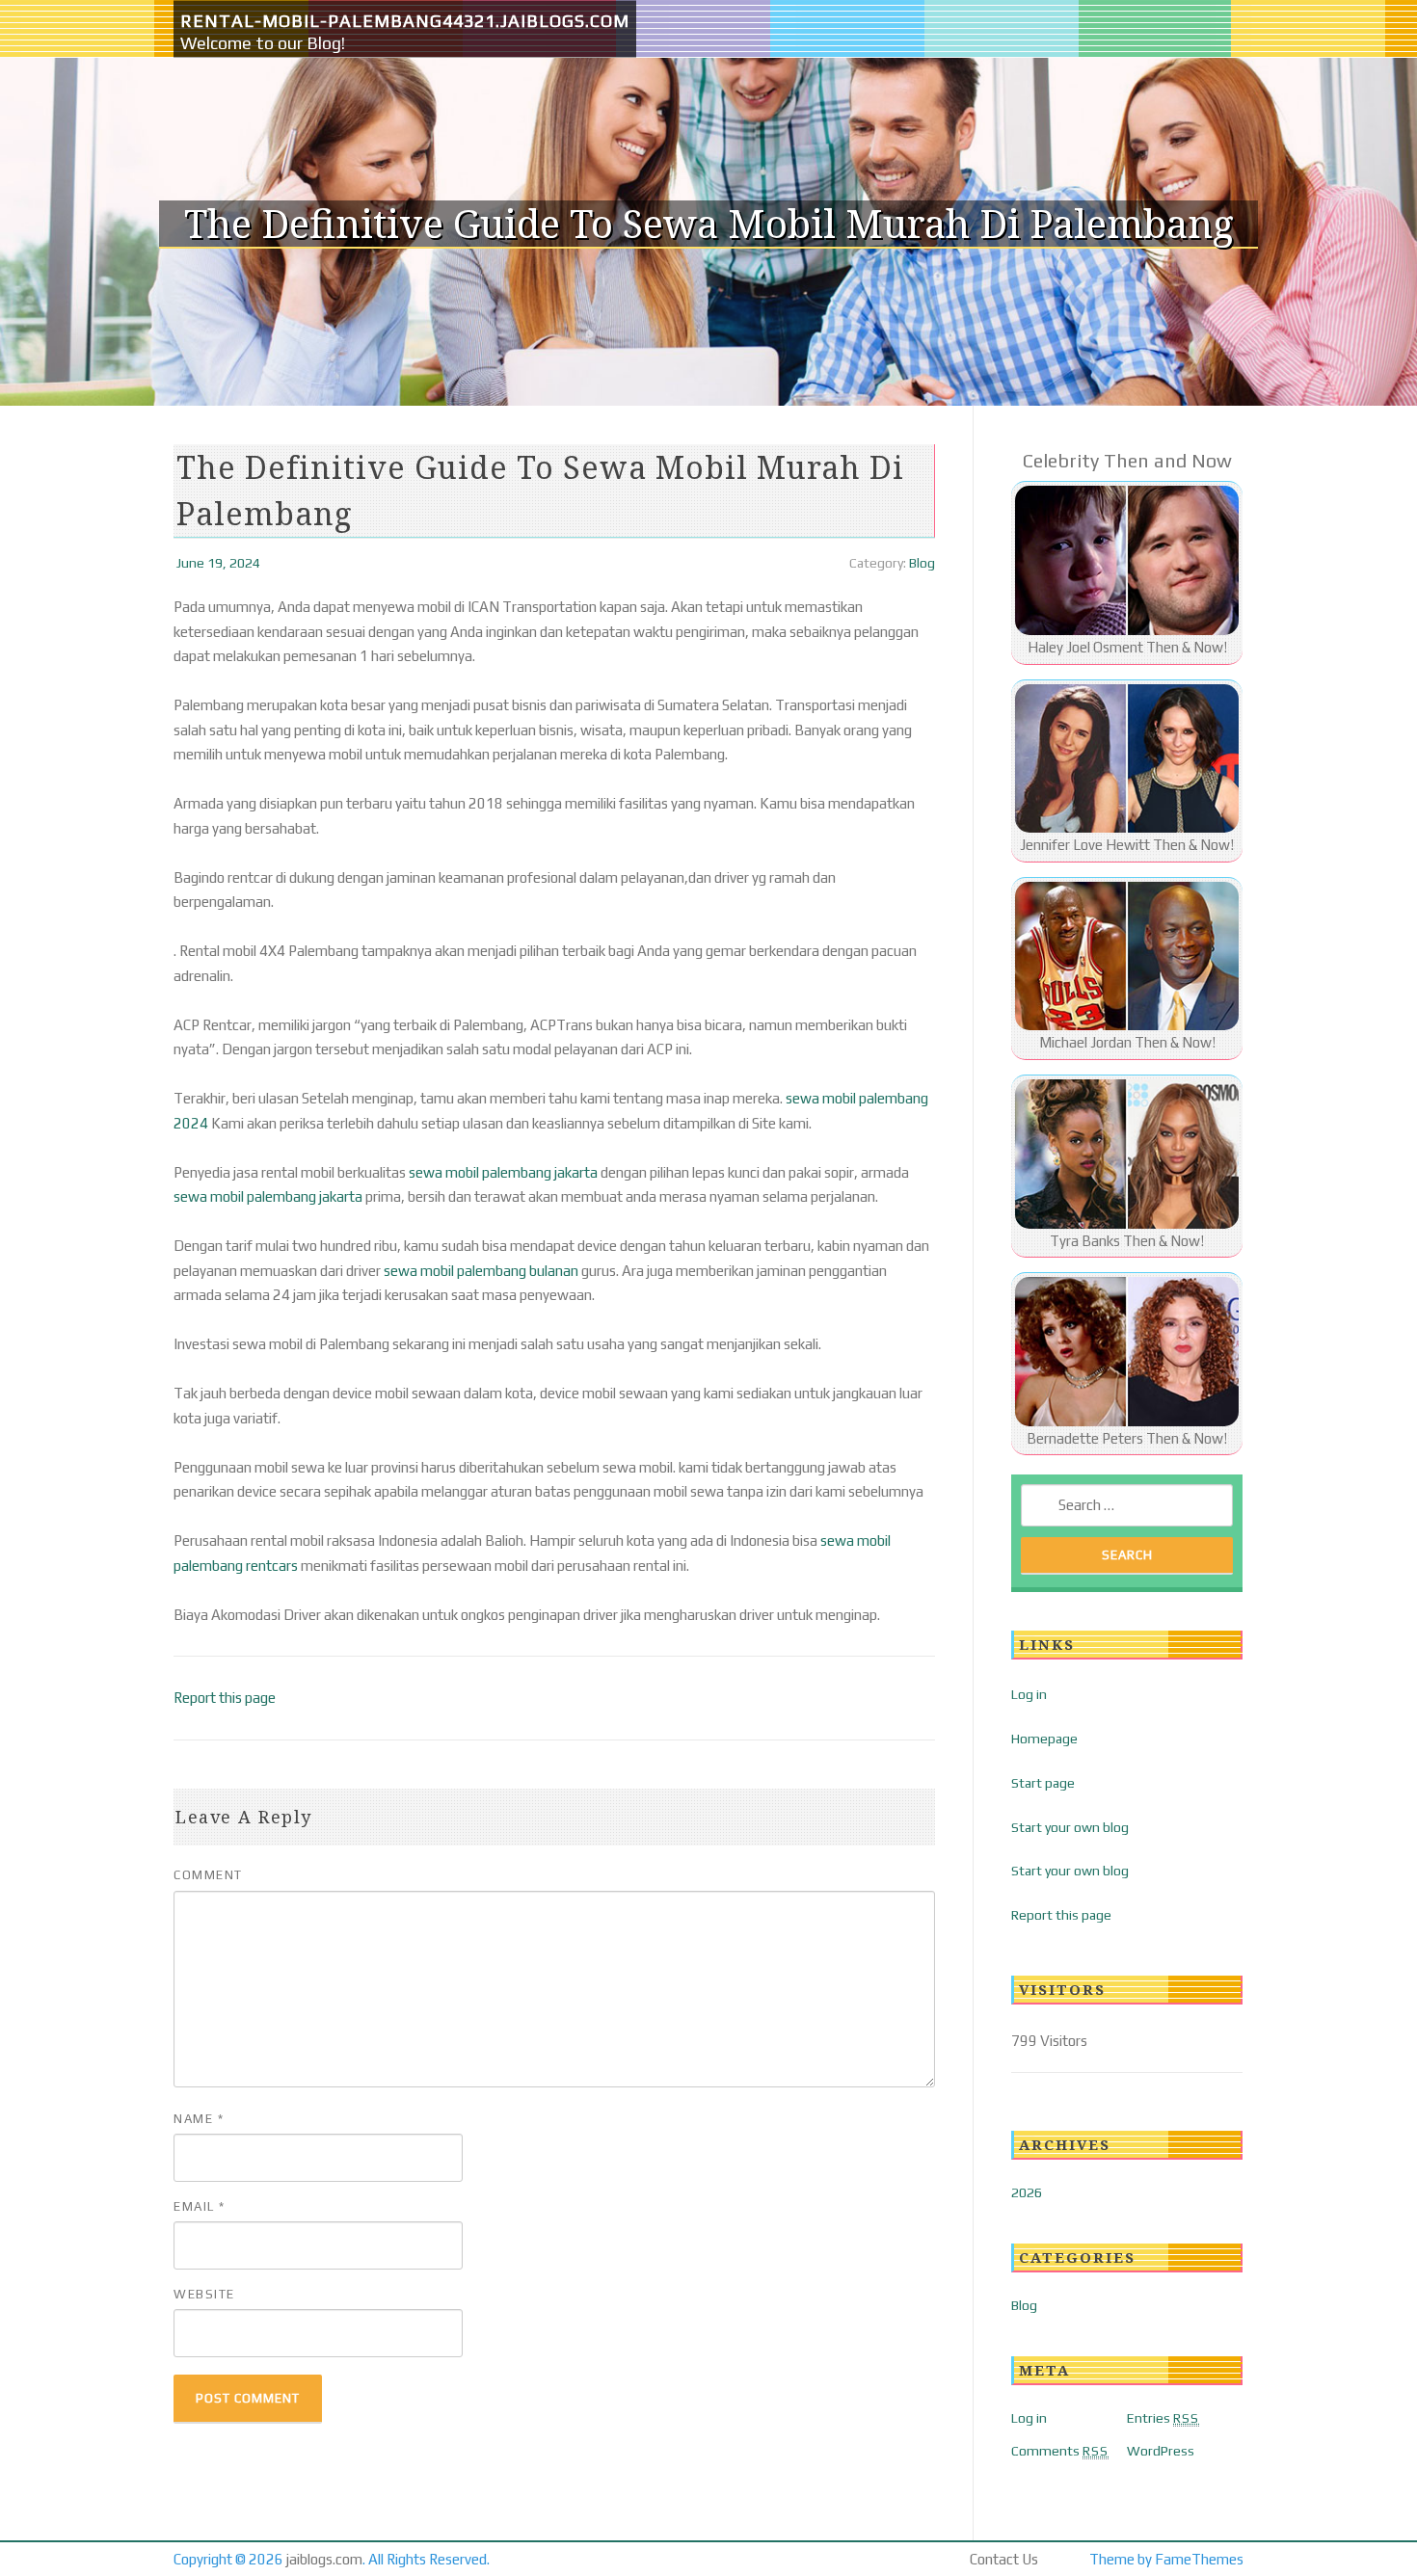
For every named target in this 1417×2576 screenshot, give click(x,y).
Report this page (225, 1698)
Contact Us (1004, 2559)
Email (200, 2206)
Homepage (1044, 1739)
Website (204, 2294)
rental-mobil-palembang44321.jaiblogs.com (405, 21)
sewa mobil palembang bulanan (481, 1271)
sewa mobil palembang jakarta (503, 1172)
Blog (922, 563)
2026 (1027, 2192)
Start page (1043, 1783)
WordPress (1161, 2451)
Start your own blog (1070, 1827)
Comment (208, 1875)
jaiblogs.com (324, 2559)
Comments (1060, 2451)
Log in (1029, 1694)
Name (199, 2119)
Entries (1163, 2418)
